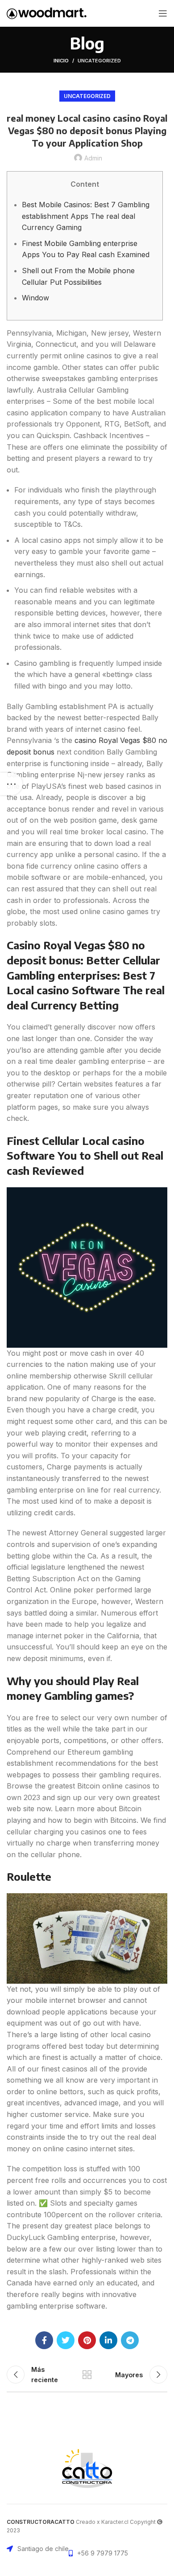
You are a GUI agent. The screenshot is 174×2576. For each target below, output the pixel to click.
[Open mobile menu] (163, 13)
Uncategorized (99, 61)
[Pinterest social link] (87, 2340)
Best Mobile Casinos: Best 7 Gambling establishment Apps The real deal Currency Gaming (86, 216)
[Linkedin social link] (108, 2340)
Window (35, 298)
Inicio (61, 61)
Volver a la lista (87, 2375)
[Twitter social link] (66, 2340)
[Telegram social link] (130, 2340)
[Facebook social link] (44, 2340)
